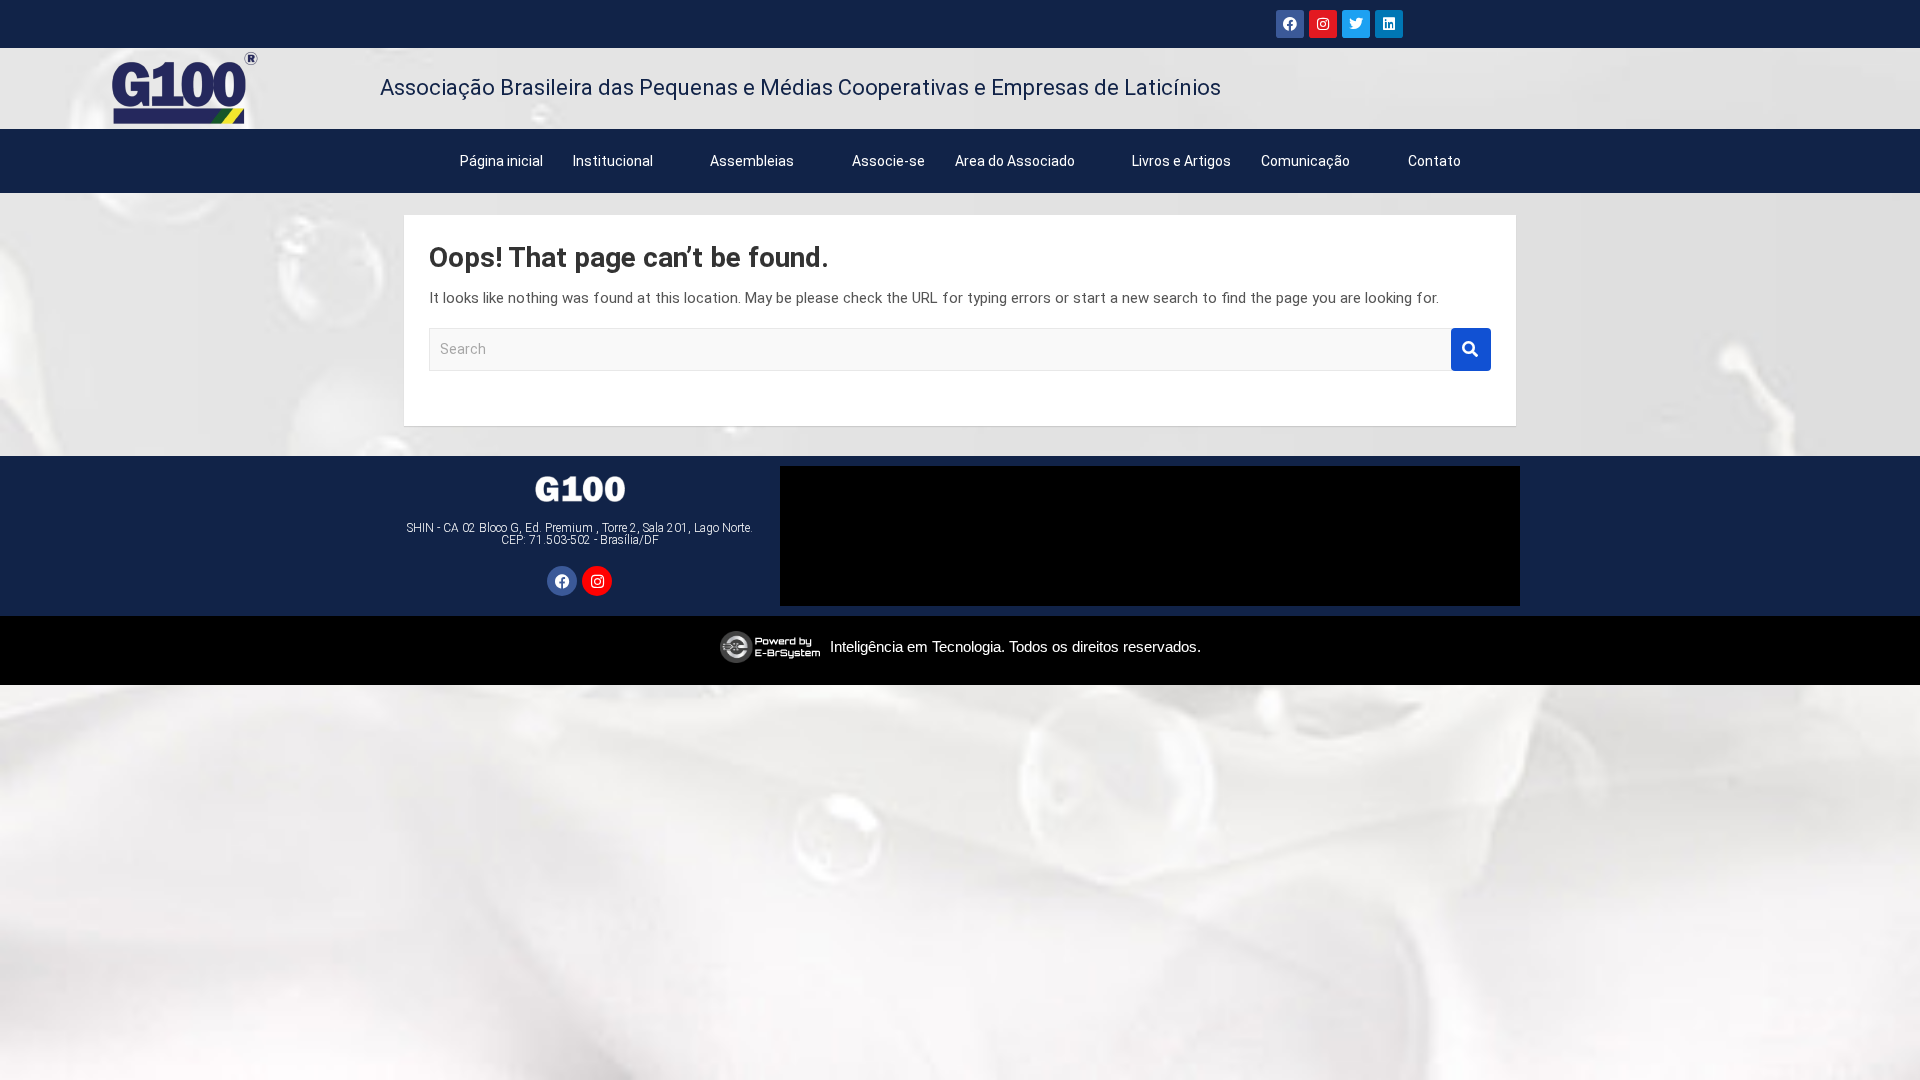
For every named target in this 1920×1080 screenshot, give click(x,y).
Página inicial (501, 161)
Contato (1434, 161)
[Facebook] (1290, 24)
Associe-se (888, 161)
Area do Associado (1015, 161)
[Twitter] (1356, 24)
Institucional (613, 161)
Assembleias (752, 161)
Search (1471, 349)
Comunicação (1305, 161)
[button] (627, 161)
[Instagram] (1323, 24)
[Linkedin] (1389, 24)
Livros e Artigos (1181, 161)
